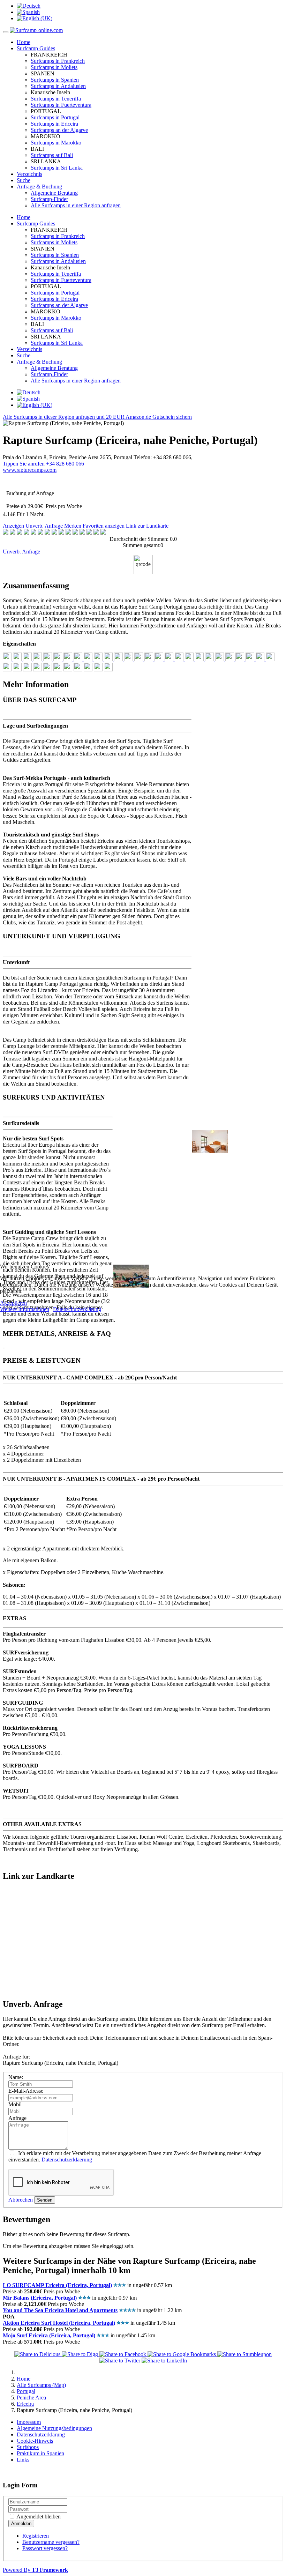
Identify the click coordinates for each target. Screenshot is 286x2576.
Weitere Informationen (25, 1309)
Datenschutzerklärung (77, 1309)
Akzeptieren (13, 1303)
